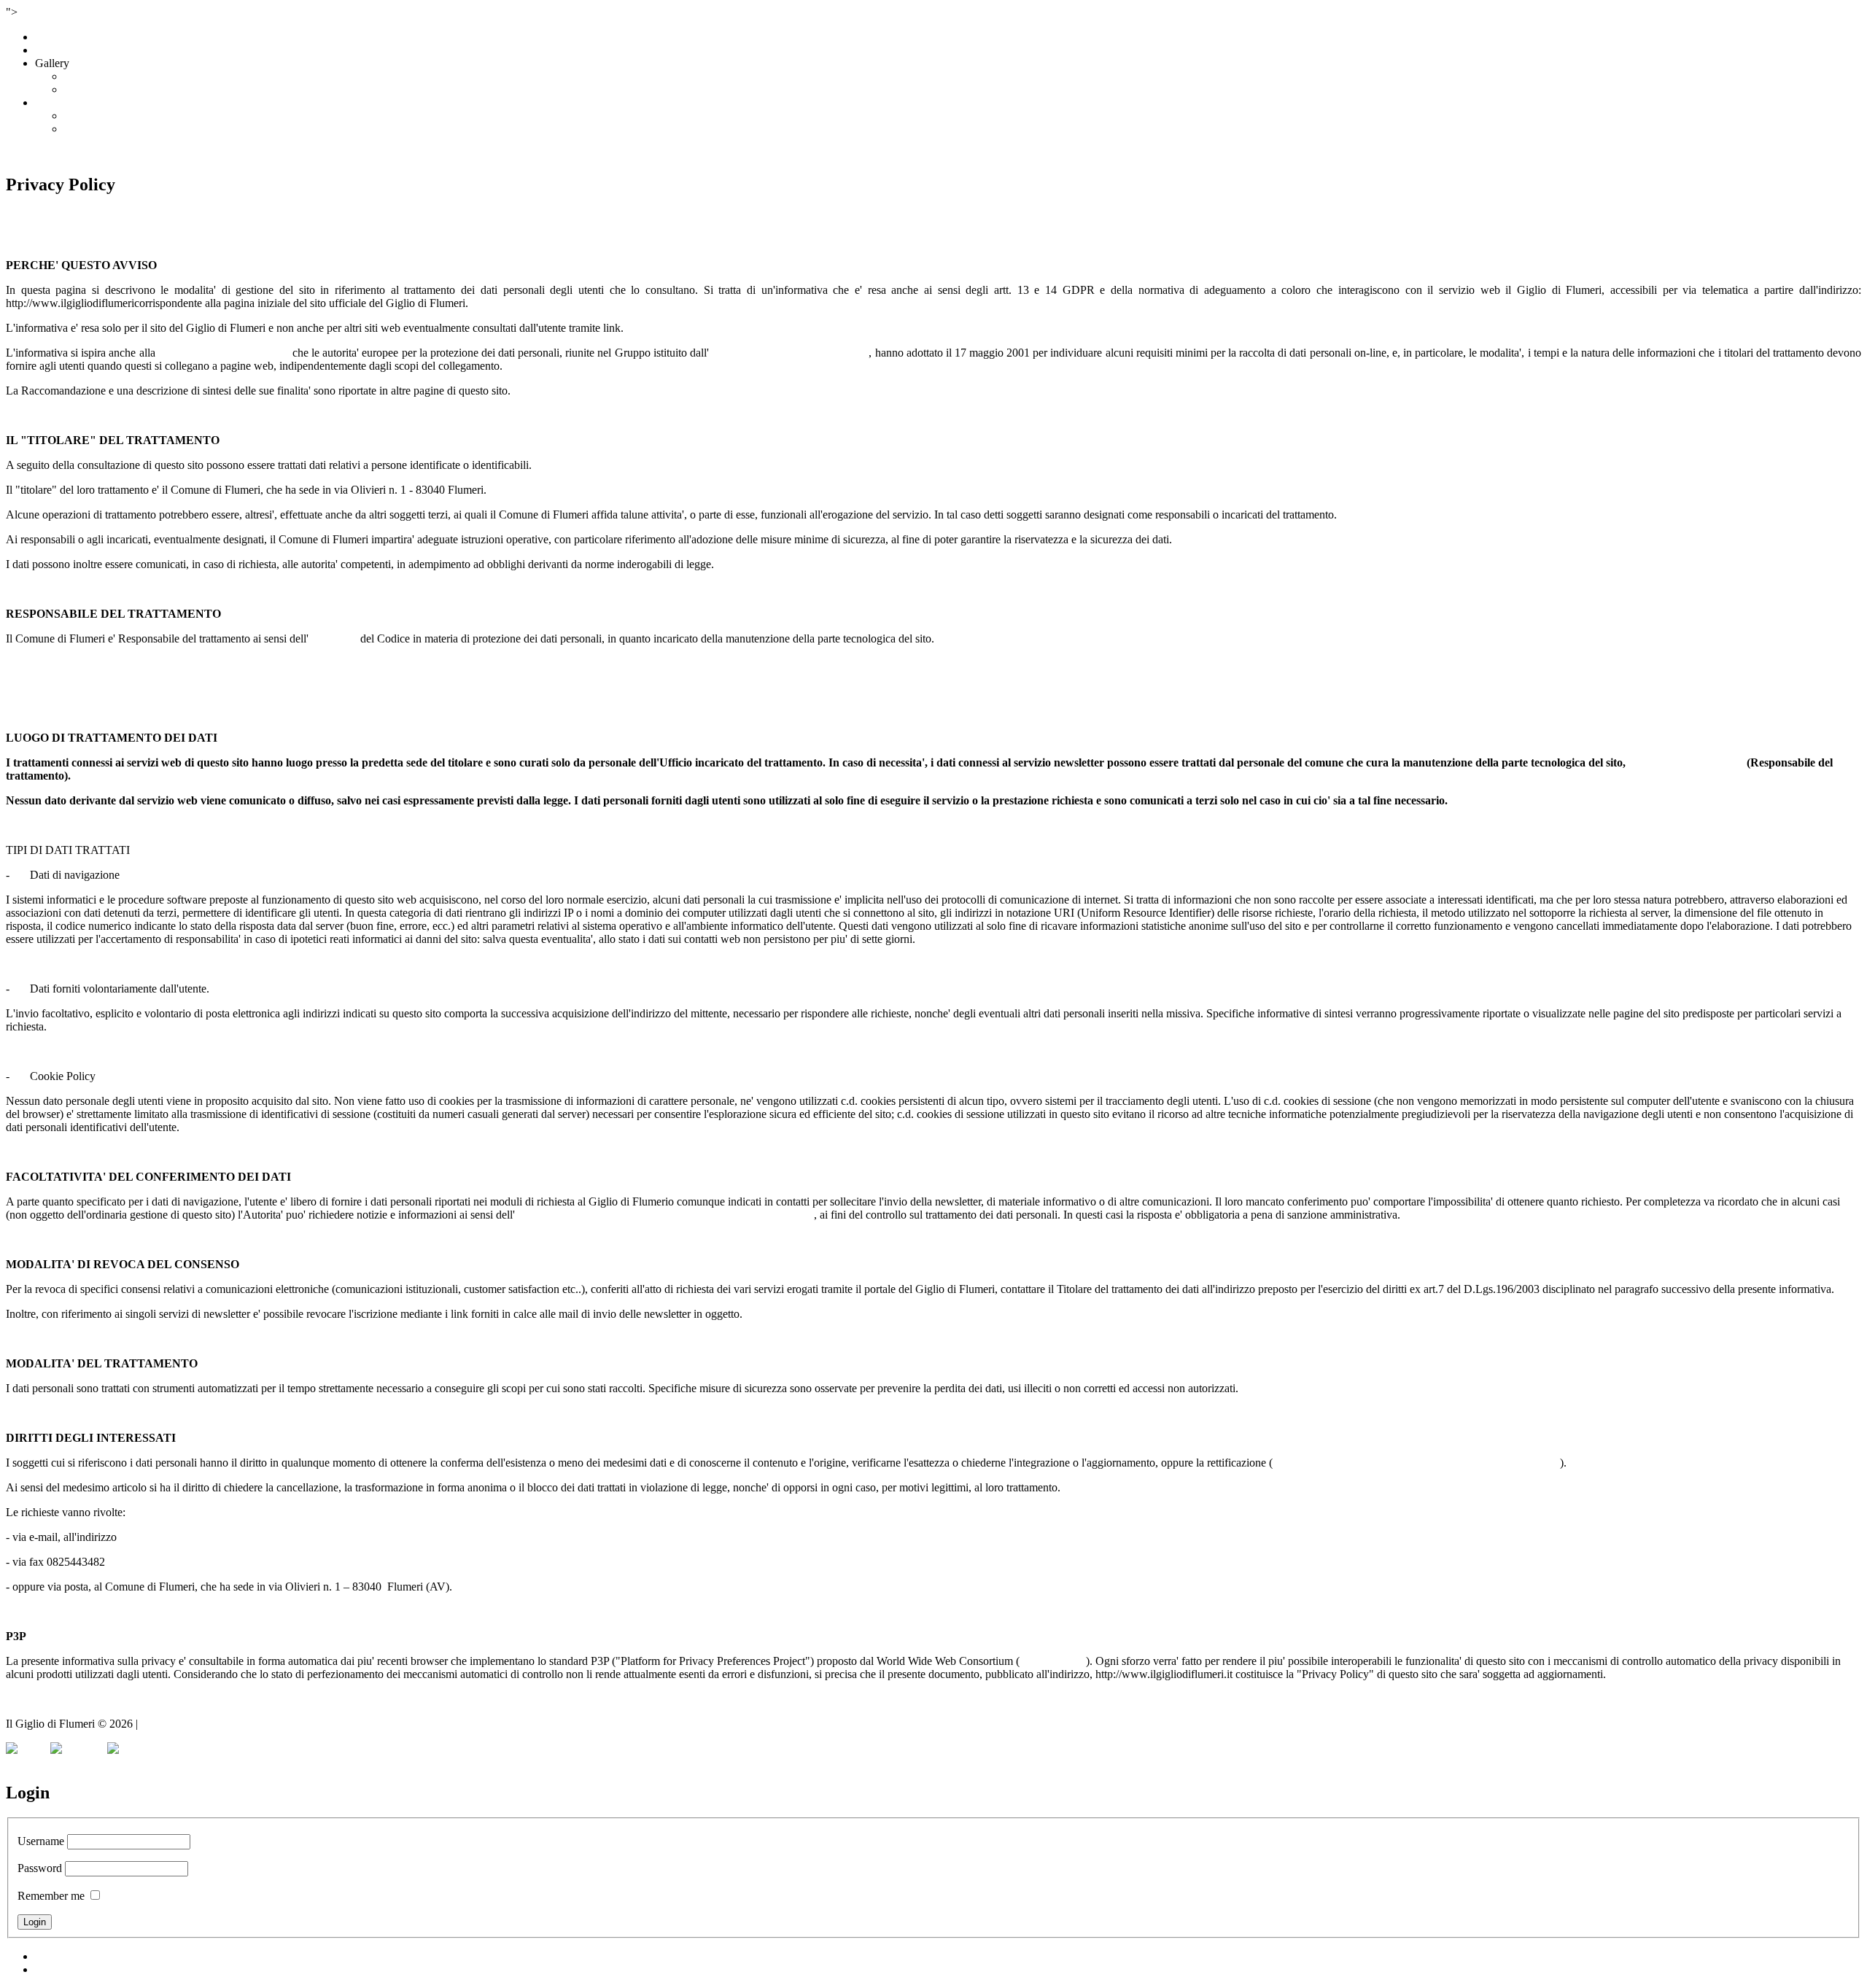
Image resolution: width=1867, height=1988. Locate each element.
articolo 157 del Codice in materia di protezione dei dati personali (664, 1215)
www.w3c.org (1053, 1661)
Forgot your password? (88, 1956)
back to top (31, 1699)
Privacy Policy (174, 1724)
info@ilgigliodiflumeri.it (175, 1537)
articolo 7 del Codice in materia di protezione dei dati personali (1416, 1463)
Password (40, 1868)
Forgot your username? (88, 1969)
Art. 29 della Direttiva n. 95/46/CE (789, 353)
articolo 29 (333, 638)
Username (41, 1841)
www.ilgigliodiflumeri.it (1686, 762)
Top (15, 1762)
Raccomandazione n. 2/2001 (224, 353)
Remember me (51, 1896)
